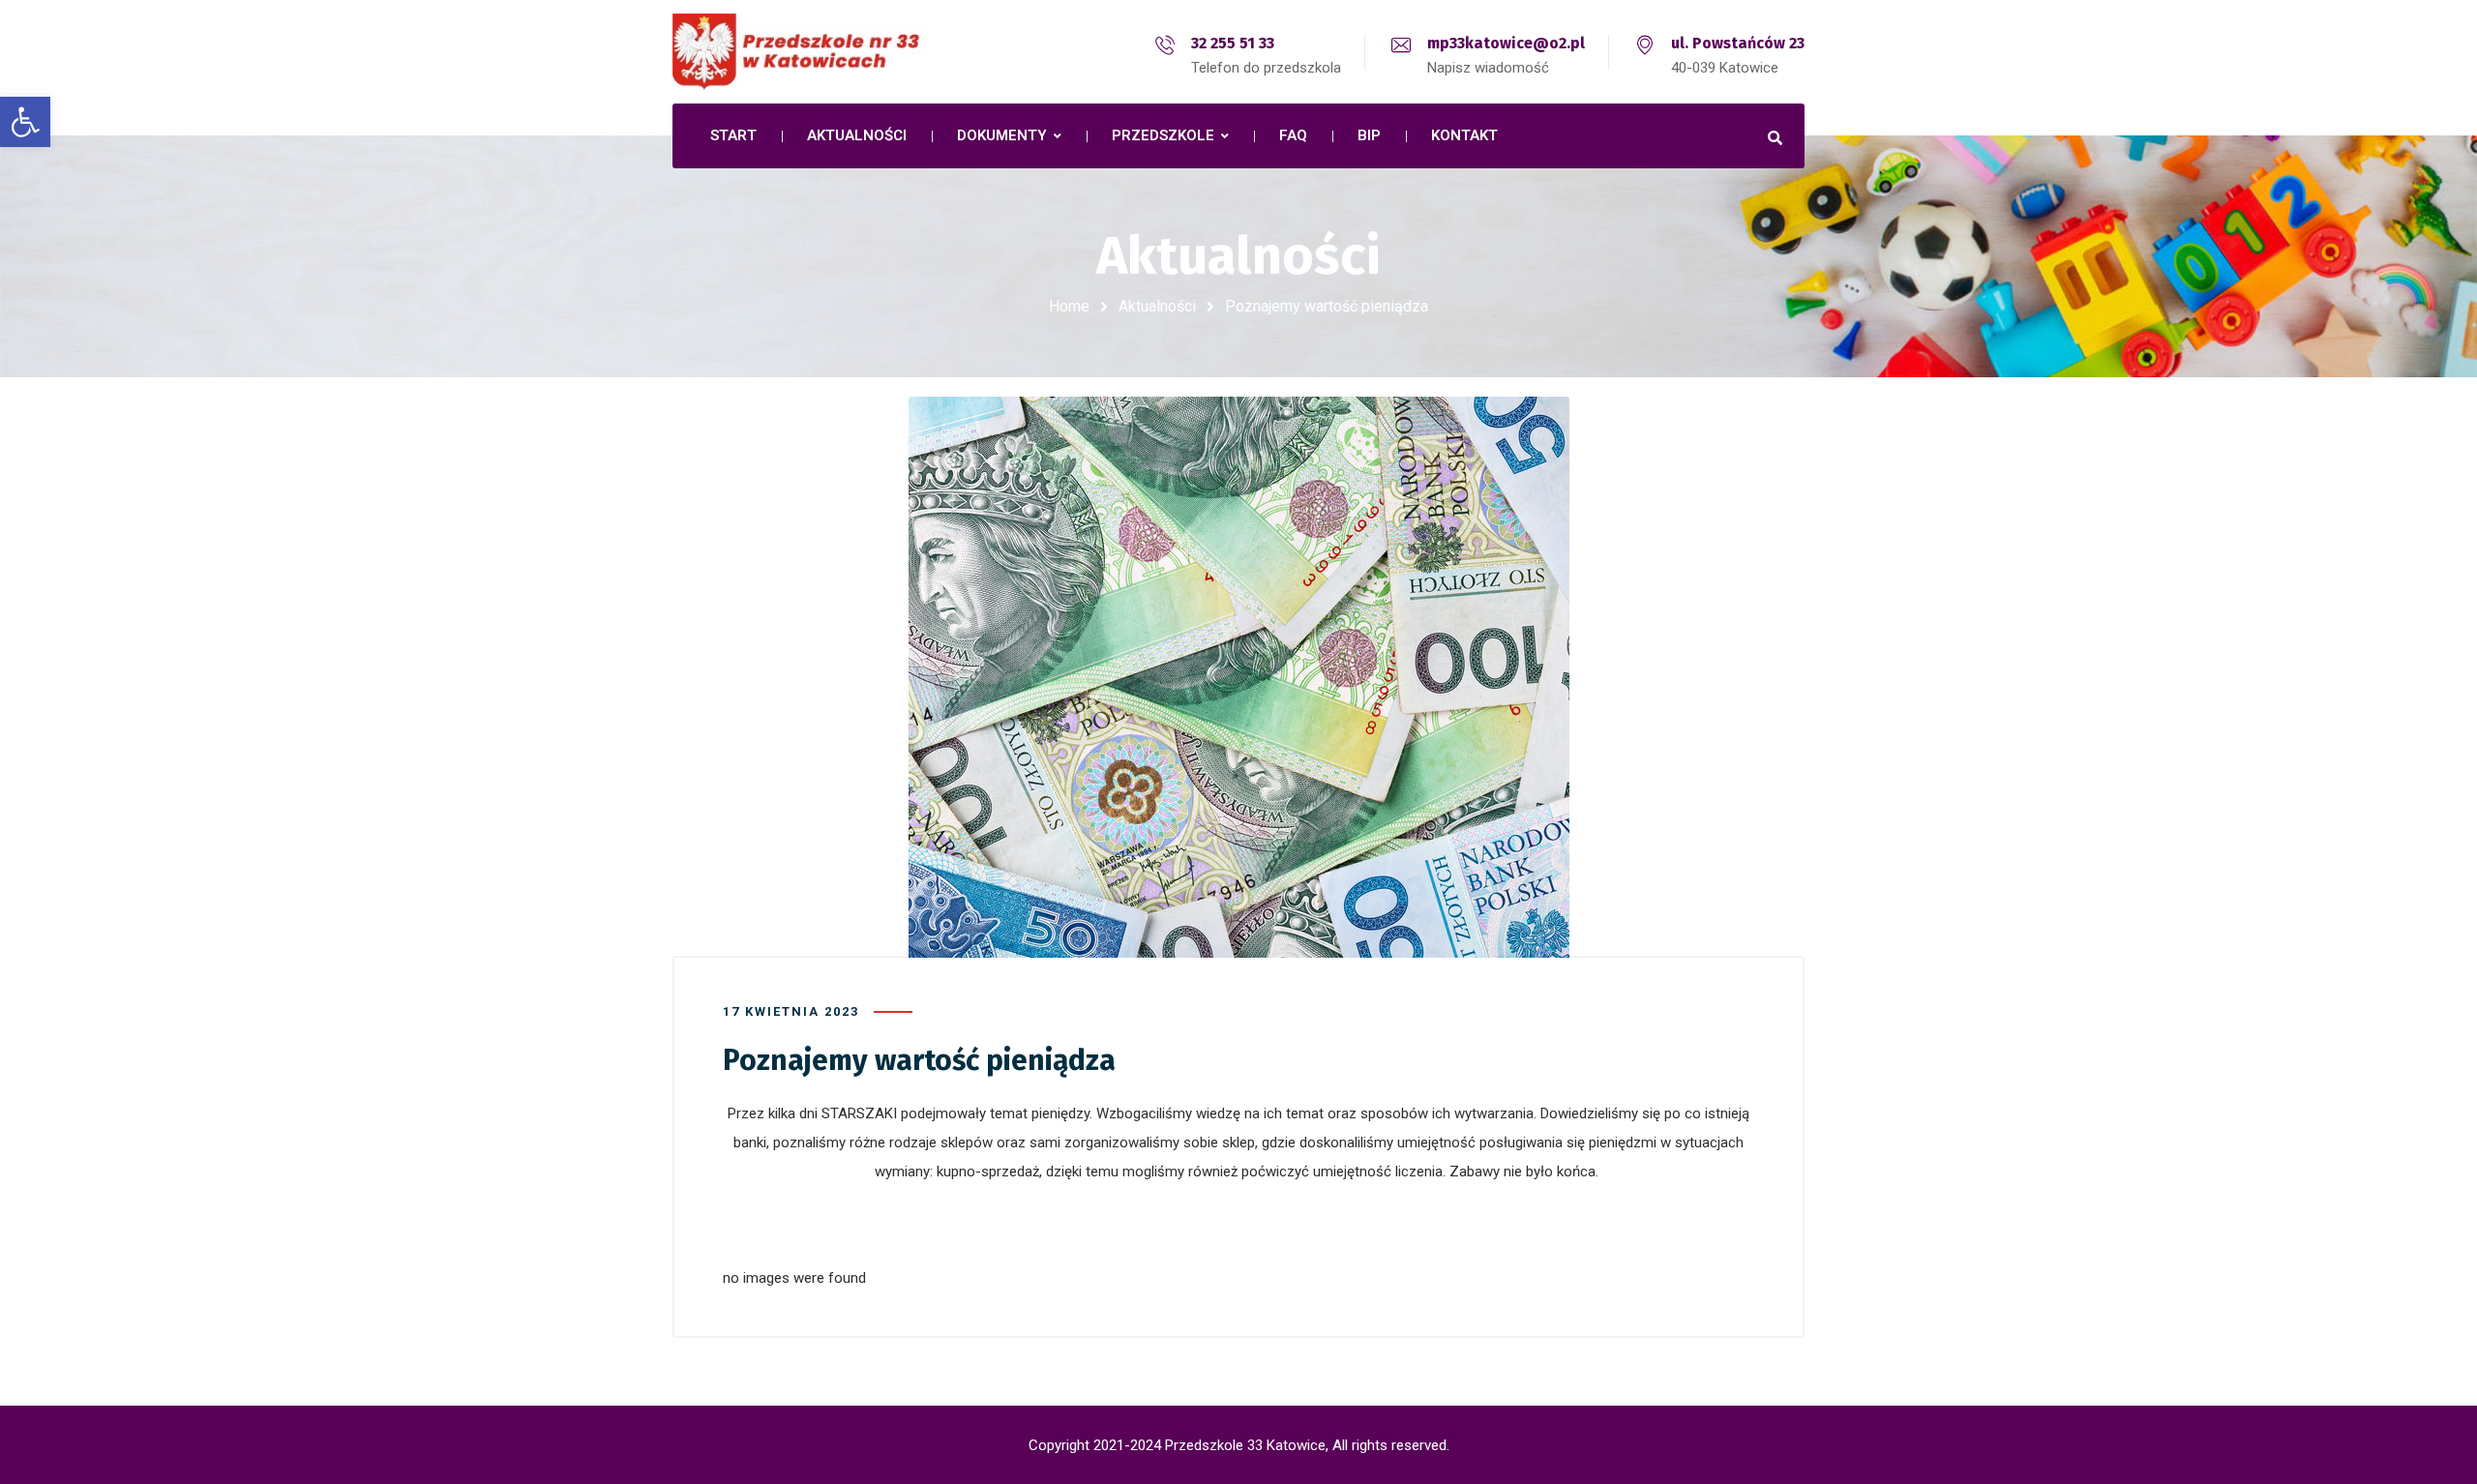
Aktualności (1157, 306)
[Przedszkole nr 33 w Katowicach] (842, 52)
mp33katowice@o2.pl (1506, 43)
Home (1069, 306)
